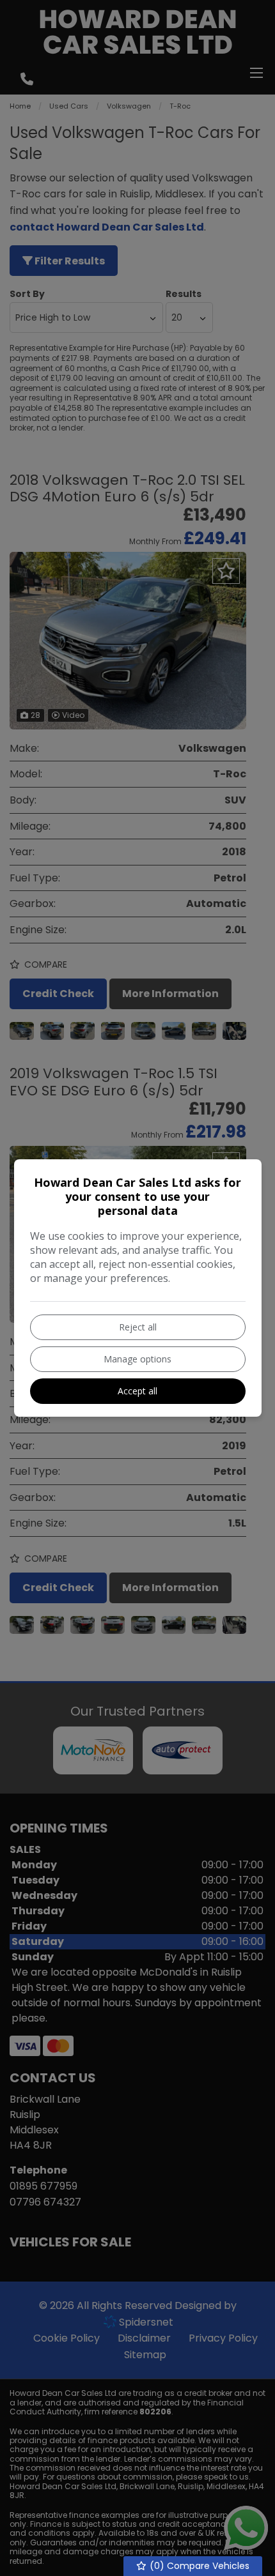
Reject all (138, 1327)
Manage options (137, 1359)
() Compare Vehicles (198, 2566)
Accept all (137, 1391)
